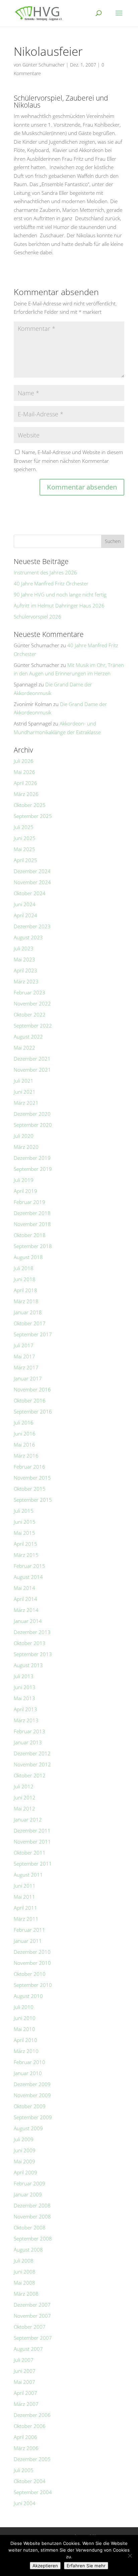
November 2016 (32, 1389)
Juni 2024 (25, 904)
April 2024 (25, 915)
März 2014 (26, 1610)
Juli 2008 (24, 2261)
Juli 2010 (24, 2007)
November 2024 (32, 882)
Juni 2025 (25, 838)
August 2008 (28, 2250)
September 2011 (33, 1864)
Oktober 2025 (30, 805)
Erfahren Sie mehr (86, 2566)
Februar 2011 (29, 1930)
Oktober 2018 (30, 1235)
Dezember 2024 (32, 871)
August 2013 (28, 1665)
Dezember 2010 (32, 1952)
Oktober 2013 (30, 1643)
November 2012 (32, 1764)
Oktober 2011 (30, 1853)
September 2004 (33, 2492)
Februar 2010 (29, 2062)
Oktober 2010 (30, 1974)
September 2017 (33, 1334)
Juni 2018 (25, 1279)
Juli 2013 (24, 1676)
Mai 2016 (24, 1445)
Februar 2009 (29, 2183)
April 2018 (25, 1290)
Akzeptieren (45, 2566)
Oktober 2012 (30, 1775)
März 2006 (26, 2448)
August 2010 (28, 1996)
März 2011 (26, 1919)
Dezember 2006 (32, 2415)
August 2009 (28, 2128)
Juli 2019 (24, 1180)
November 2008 (32, 2216)
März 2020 (26, 1147)
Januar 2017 (28, 1378)
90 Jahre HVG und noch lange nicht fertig (60, 594)
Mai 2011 (24, 1897)
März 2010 (26, 2051)
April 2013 (25, 1709)
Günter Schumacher (44, 65)
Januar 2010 (28, 2073)
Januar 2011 (28, 1941)
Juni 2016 (25, 1434)
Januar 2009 (28, 2194)
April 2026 (25, 783)
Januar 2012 (28, 1819)
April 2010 (25, 2040)
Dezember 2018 (32, 1213)
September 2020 (33, 1125)
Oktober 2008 (30, 2227)
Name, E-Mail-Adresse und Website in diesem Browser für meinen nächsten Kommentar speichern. (68, 461)
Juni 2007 (25, 2371)
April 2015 (25, 1544)
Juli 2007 (24, 2360)
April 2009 (25, 2172)
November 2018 (32, 1224)
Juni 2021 (25, 1092)
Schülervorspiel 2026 (38, 617)
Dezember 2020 (32, 1114)
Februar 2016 (29, 1467)
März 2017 (26, 1367)
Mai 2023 (24, 959)
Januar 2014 (28, 1621)
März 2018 (26, 1301)
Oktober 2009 (30, 2106)
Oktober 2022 (30, 1014)
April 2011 (25, 1908)
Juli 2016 (24, 1422)
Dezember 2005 (32, 2459)
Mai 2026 (24, 772)
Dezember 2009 (32, 2084)
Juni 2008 (25, 2272)
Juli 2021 (24, 1081)
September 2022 (33, 1026)
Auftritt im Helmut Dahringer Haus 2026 (59, 605)
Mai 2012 (24, 1808)
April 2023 (25, 970)
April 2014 (25, 1599)
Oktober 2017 (30, 1323)
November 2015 (32, 1478)
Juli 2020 (24, 1136)
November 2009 (32, 2095)
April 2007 (25, 2393)
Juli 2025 (24, 827)
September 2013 (33, 1654)
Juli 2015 (24, 1511)
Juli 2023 (24, 948)
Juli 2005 (24, 2470)
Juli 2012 (24, 1786)
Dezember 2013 (32, 1632)
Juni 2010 (25, 2018)
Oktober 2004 (30, 2481)
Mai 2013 (24, 1698)
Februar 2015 (29, 1566)
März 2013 (26, 1720)
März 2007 (26, 2404)
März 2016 (26, 1456)
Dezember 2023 (32, 926)
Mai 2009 (24, 2161)
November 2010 (32, 1963)
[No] (130, 2556)
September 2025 (33, 816)
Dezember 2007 (32, 2305)
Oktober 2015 (30, 1489)
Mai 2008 (24, 2283)
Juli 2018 (24, 1268)
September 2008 (33, 2239)
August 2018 (28, 1257)
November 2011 (32, 1842)
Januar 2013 (28, 1742)
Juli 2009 (24, 2139)
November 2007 (32, 2316)
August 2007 (28, 2349)
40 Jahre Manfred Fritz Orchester (51, 583)
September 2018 (33, 1246)
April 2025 (25, 860)
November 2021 (32, 1070)
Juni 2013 (25, 1687)
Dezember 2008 (32, 2205)
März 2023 (26, 981)
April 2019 (25, 1191)
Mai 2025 (24, 849)
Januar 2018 (28, 1312)
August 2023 (28, 937)
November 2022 (32, 1003)
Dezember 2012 (32, 1753)
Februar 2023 (29, 992)
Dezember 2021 (32, 1059)
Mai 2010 (24, 2029)
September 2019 (33, 1169)
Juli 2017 (24, 1345)
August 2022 (28, 1037)
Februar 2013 (29, 1731)
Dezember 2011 (32, 1831)
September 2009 (33, 2117)
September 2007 (33, 2338)
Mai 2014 (24, 1588)
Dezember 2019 (32, 1158)
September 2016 (33, 1411)
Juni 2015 (25, 1522)
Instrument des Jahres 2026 (45, 572)
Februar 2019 (29, 1202)
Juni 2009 (25, 2150)
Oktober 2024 (30, 893)
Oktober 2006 (30, 2426)
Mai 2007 (24, 2382)
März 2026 (26, 794)
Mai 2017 (24, 1356)
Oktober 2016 (30, 1400)
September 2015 (33, 1500)
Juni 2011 (25, 1886)
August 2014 (28, 1577)
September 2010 (33, 1985)
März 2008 (26, 2294)
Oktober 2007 (30, 2327)
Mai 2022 (24, 1048)
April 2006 (25, 2437)
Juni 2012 (25, 1797)
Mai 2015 (24, 1533)
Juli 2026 (24, 761)
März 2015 (26, 1555)
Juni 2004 (25, 2503)
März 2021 (26, 1103)
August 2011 (28, 1875)
